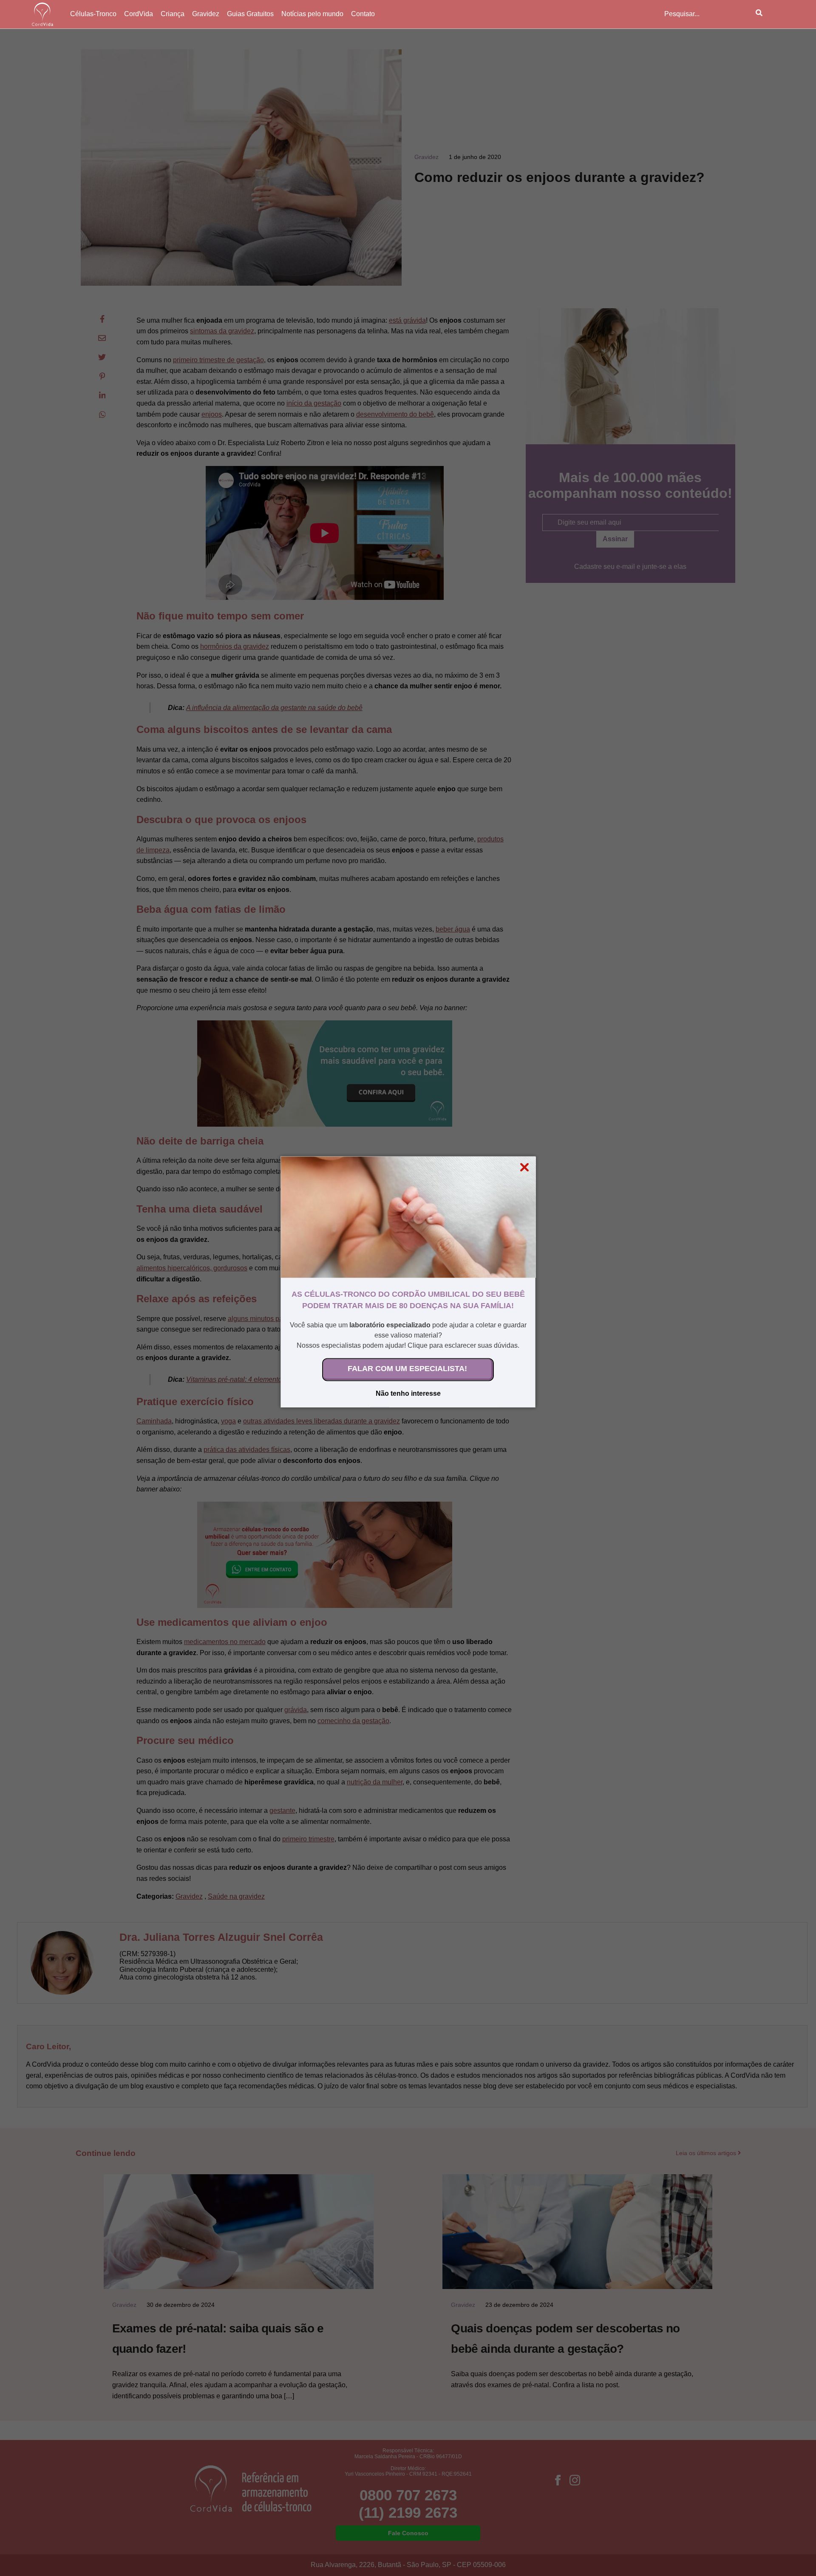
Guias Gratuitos (250, 14)
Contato (363, 14)
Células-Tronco (93, 14)
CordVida (139, 14)
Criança (173, 14)
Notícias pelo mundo (312, 14)
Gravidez (206, 14)
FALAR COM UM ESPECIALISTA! (407, 1368)
